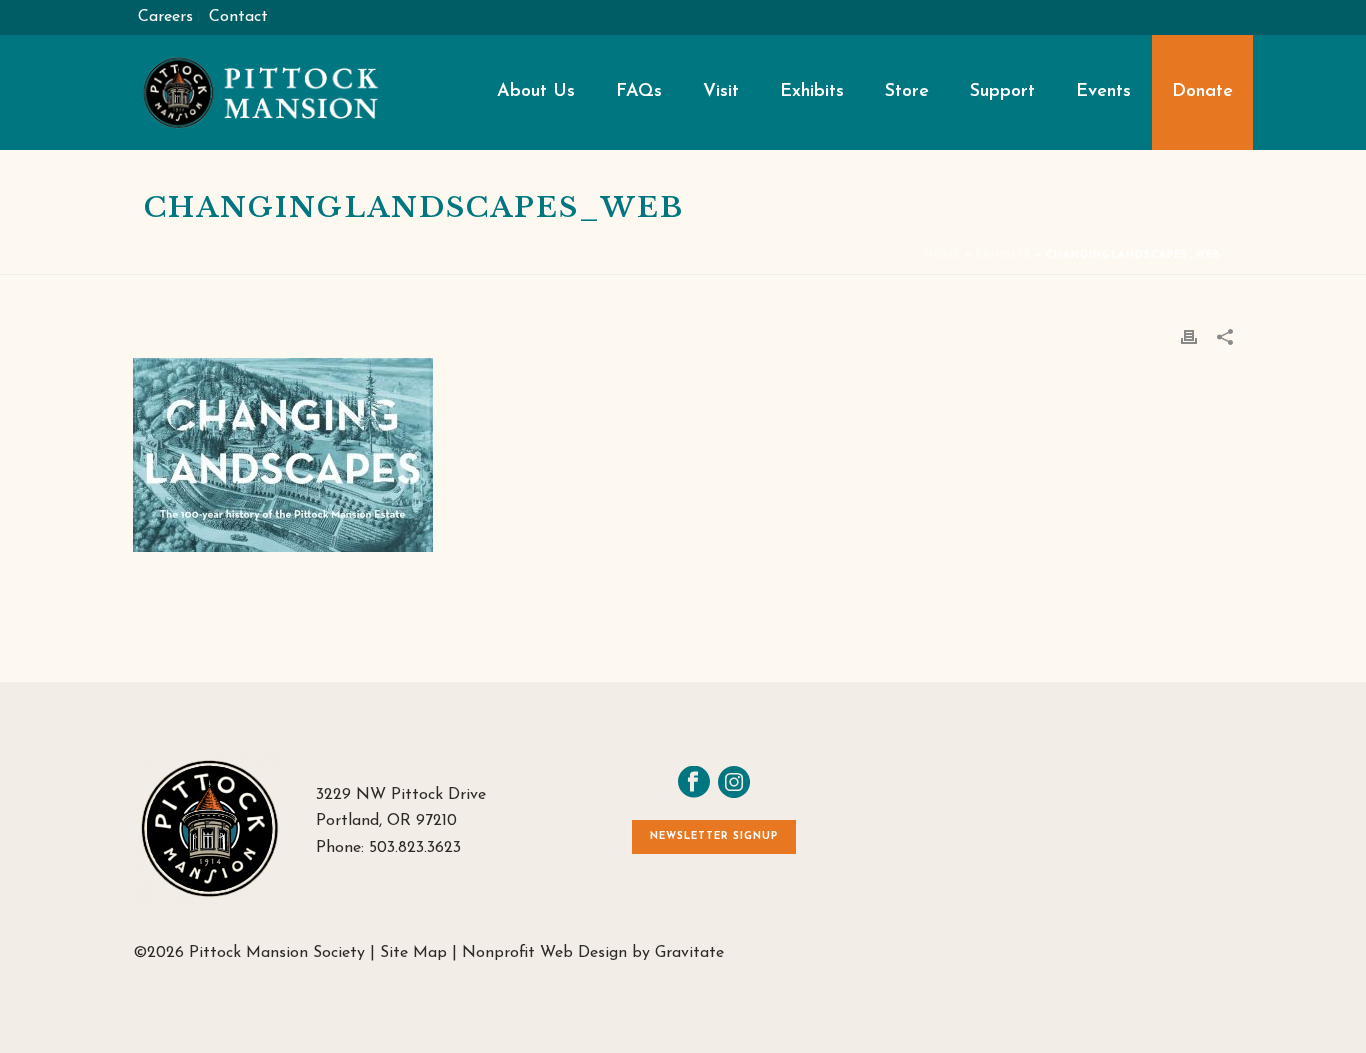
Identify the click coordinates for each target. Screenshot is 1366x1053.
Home (943, 255)
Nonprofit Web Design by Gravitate (593, 953)
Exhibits (812, 92)
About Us (536, 92)
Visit (721, 92)
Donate (1202, 92)
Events (1103, 92)
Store (907, 92)
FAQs (639, 92)
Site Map (413, 953)
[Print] (1189, 336)
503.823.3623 (415, 848)
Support (1002, 92)
